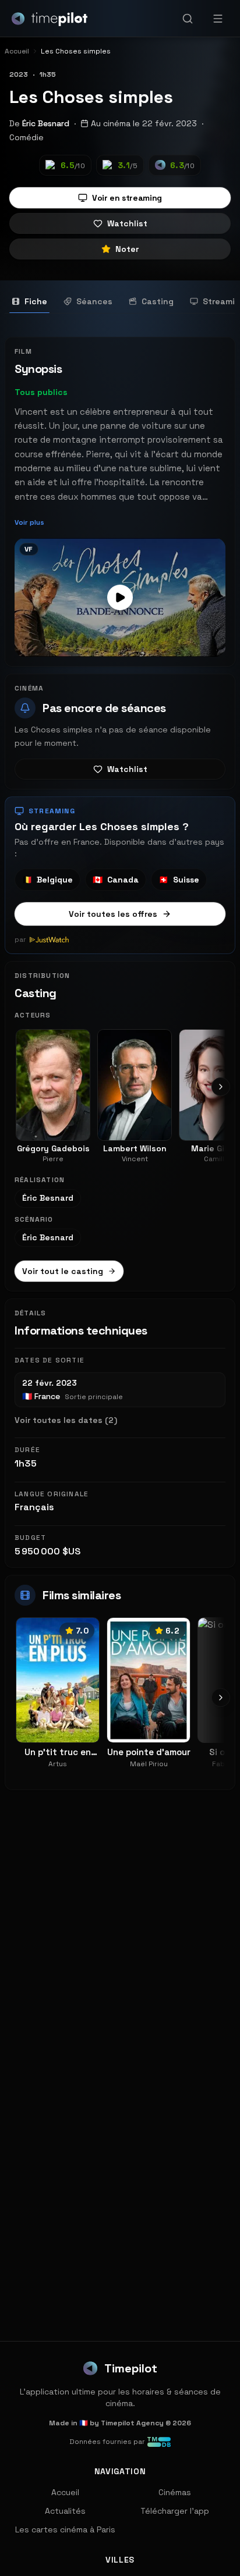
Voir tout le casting (63, 1271)
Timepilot (131, 2368)
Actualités (65, 2511)
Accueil (65, 2492)
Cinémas (175, 2492)
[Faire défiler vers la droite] (221, 1087)
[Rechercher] (188, 19)
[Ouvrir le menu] (218, 19)
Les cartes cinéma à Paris (65, 2529)
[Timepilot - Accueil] (50, 19)
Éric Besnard (46, 123)
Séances (94, 301)
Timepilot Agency (132, 2423)
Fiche (36, 301)
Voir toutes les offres (113, 914)
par (20, 940)
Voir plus (29, 522)
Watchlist (127, 223)
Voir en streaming (127, 198)
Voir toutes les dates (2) (66, 1420)
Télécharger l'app (175, 2511)
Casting (158, 301)
